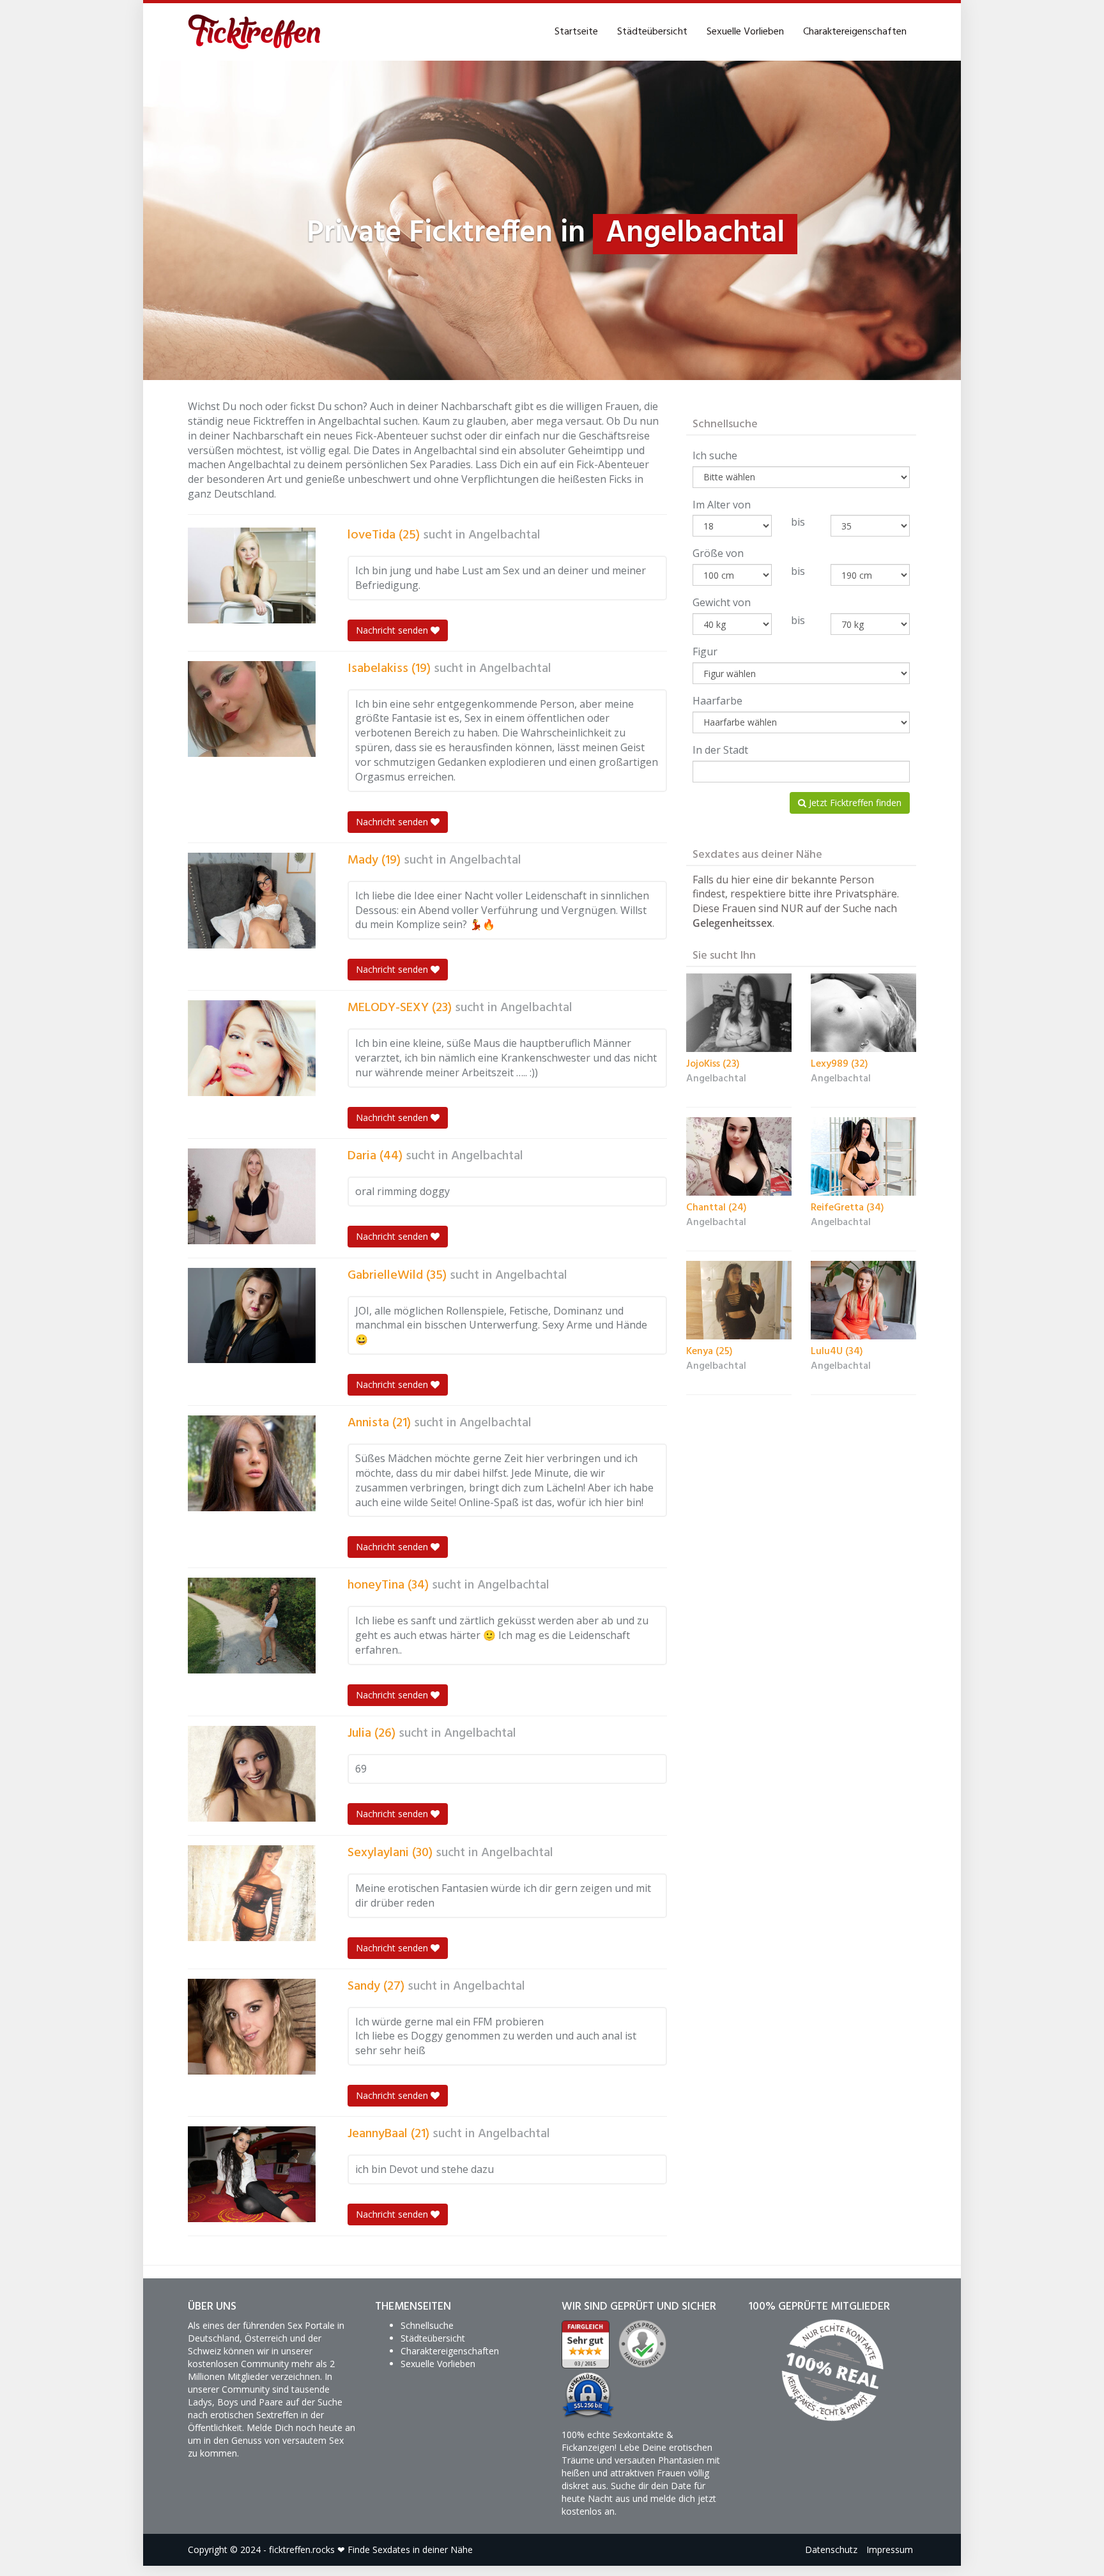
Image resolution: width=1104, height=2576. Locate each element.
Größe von (718, 553)
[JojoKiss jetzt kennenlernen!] (739, 1013)
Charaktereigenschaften (855, 32)
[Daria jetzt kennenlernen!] (252, 1196)
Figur (705, 652)
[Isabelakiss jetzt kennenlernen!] (252, 709)
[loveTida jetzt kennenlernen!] (252, 575)
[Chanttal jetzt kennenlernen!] (739, 1156)
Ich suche (715, 455)
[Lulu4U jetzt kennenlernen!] (863, 1300)
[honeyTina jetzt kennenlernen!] (252, 1626)
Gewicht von (722, 602)
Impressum (890, 2549)
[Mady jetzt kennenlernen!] (252, 901)
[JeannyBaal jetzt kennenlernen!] (252, 2174)
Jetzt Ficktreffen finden (854, 803)
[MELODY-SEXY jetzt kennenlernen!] (252, 1048)
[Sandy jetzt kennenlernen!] (252, 2027)
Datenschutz (831, 2549)
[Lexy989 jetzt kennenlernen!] (863, 1013)
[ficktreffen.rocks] (255, 32)
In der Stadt (720, 750)
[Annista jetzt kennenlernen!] (252, 1463)
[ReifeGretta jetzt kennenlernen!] (863, 1157)
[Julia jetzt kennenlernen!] (252, 1774)
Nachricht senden (393, 630)
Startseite (576, 32)
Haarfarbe (717, 701)
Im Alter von (722, 505)
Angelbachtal (504, 535)
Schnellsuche (427, 2325)
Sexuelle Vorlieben (745, 32)
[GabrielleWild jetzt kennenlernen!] (252, 1316)
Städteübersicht (652, 32)
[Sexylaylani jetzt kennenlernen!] (252, 1893)
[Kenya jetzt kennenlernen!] (739, 1300)
